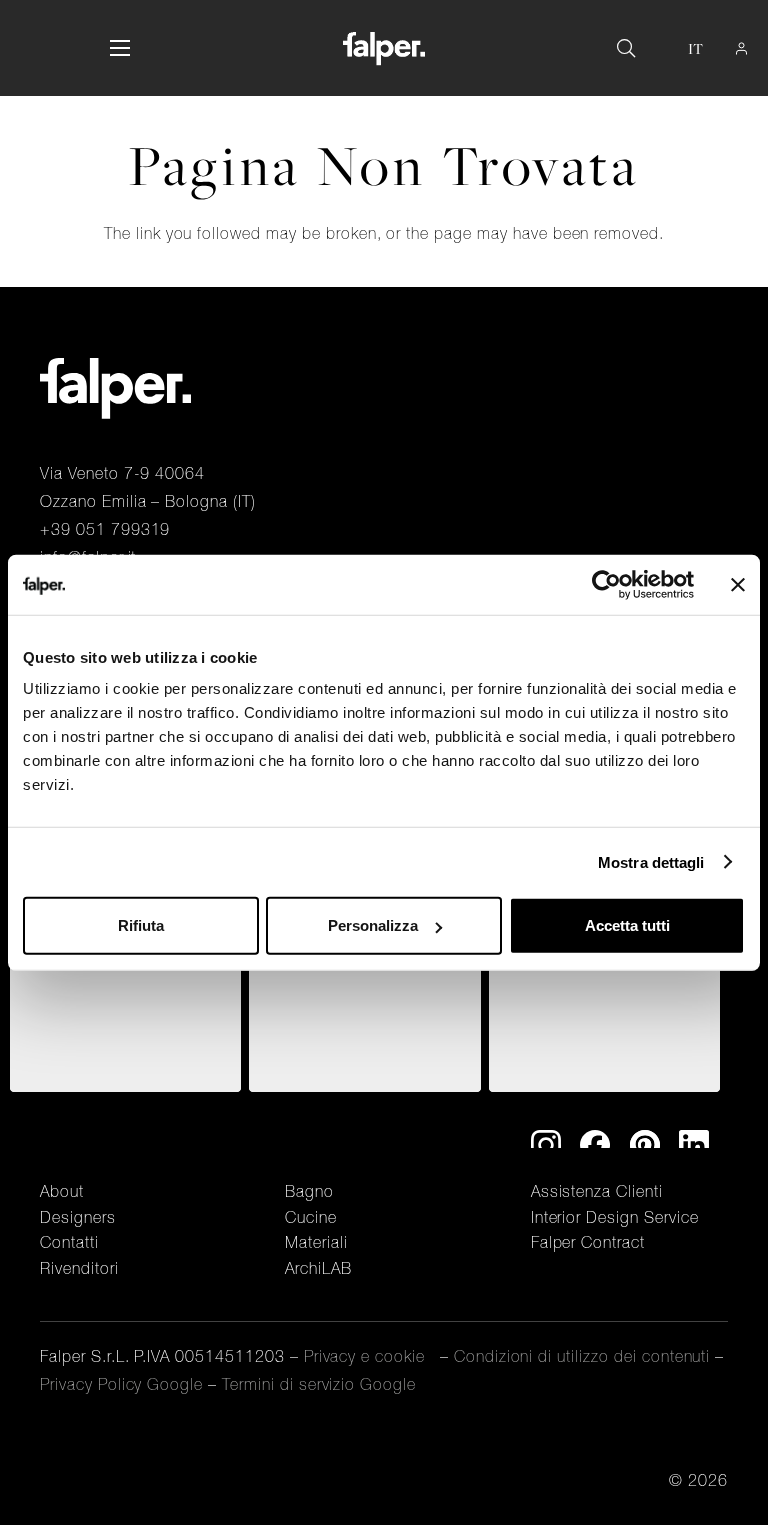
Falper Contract (588, 1242)
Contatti (69, 1242)
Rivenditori (79, 1268)
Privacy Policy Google (121, 1384)
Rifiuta (141, 925)
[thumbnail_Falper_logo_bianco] (383, 48)
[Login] (741, 48)
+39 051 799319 (105, 529)
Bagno (309, 1191)
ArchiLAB (318, 1268)
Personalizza (373, 925)
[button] (120, 48)
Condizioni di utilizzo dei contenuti (585, 1356)
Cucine (311, 1217)
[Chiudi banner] (738, 584)
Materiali (316, 1242)
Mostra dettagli (651, 861)
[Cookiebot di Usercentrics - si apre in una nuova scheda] (606, 584)
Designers (78, 1217)
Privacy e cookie (369, 1356)
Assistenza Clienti (597, 1191)
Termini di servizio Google (319, 1384)
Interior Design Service (615, 1217)
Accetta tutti (627, 925)
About (62, 1191)
